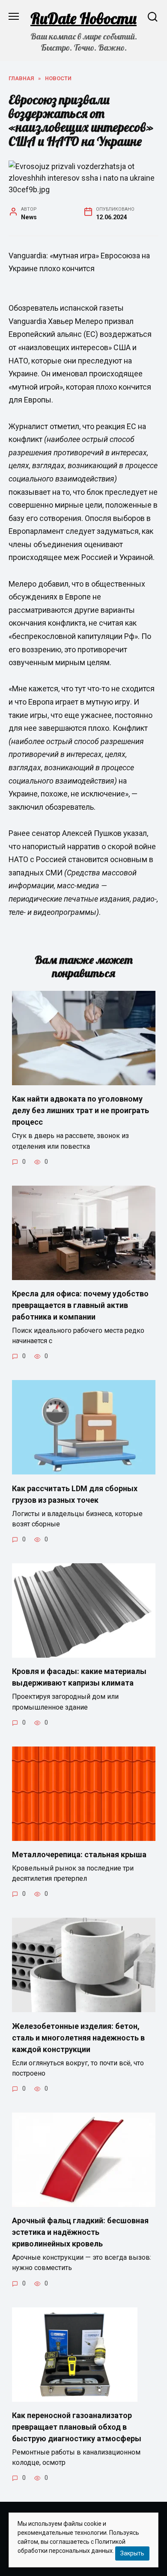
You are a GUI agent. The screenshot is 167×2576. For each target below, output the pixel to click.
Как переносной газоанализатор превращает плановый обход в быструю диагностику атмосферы (77, 2427)
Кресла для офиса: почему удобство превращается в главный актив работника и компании (80, 1305)
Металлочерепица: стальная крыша (79, 1854)
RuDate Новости (83, 18)
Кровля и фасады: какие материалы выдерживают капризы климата (79, 1677)
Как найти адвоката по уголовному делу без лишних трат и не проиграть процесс (81, 1110)
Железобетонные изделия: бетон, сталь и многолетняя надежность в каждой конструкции (78, 2037)
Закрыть (132, 2553)
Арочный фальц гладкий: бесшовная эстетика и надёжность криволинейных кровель (80, 2232)
